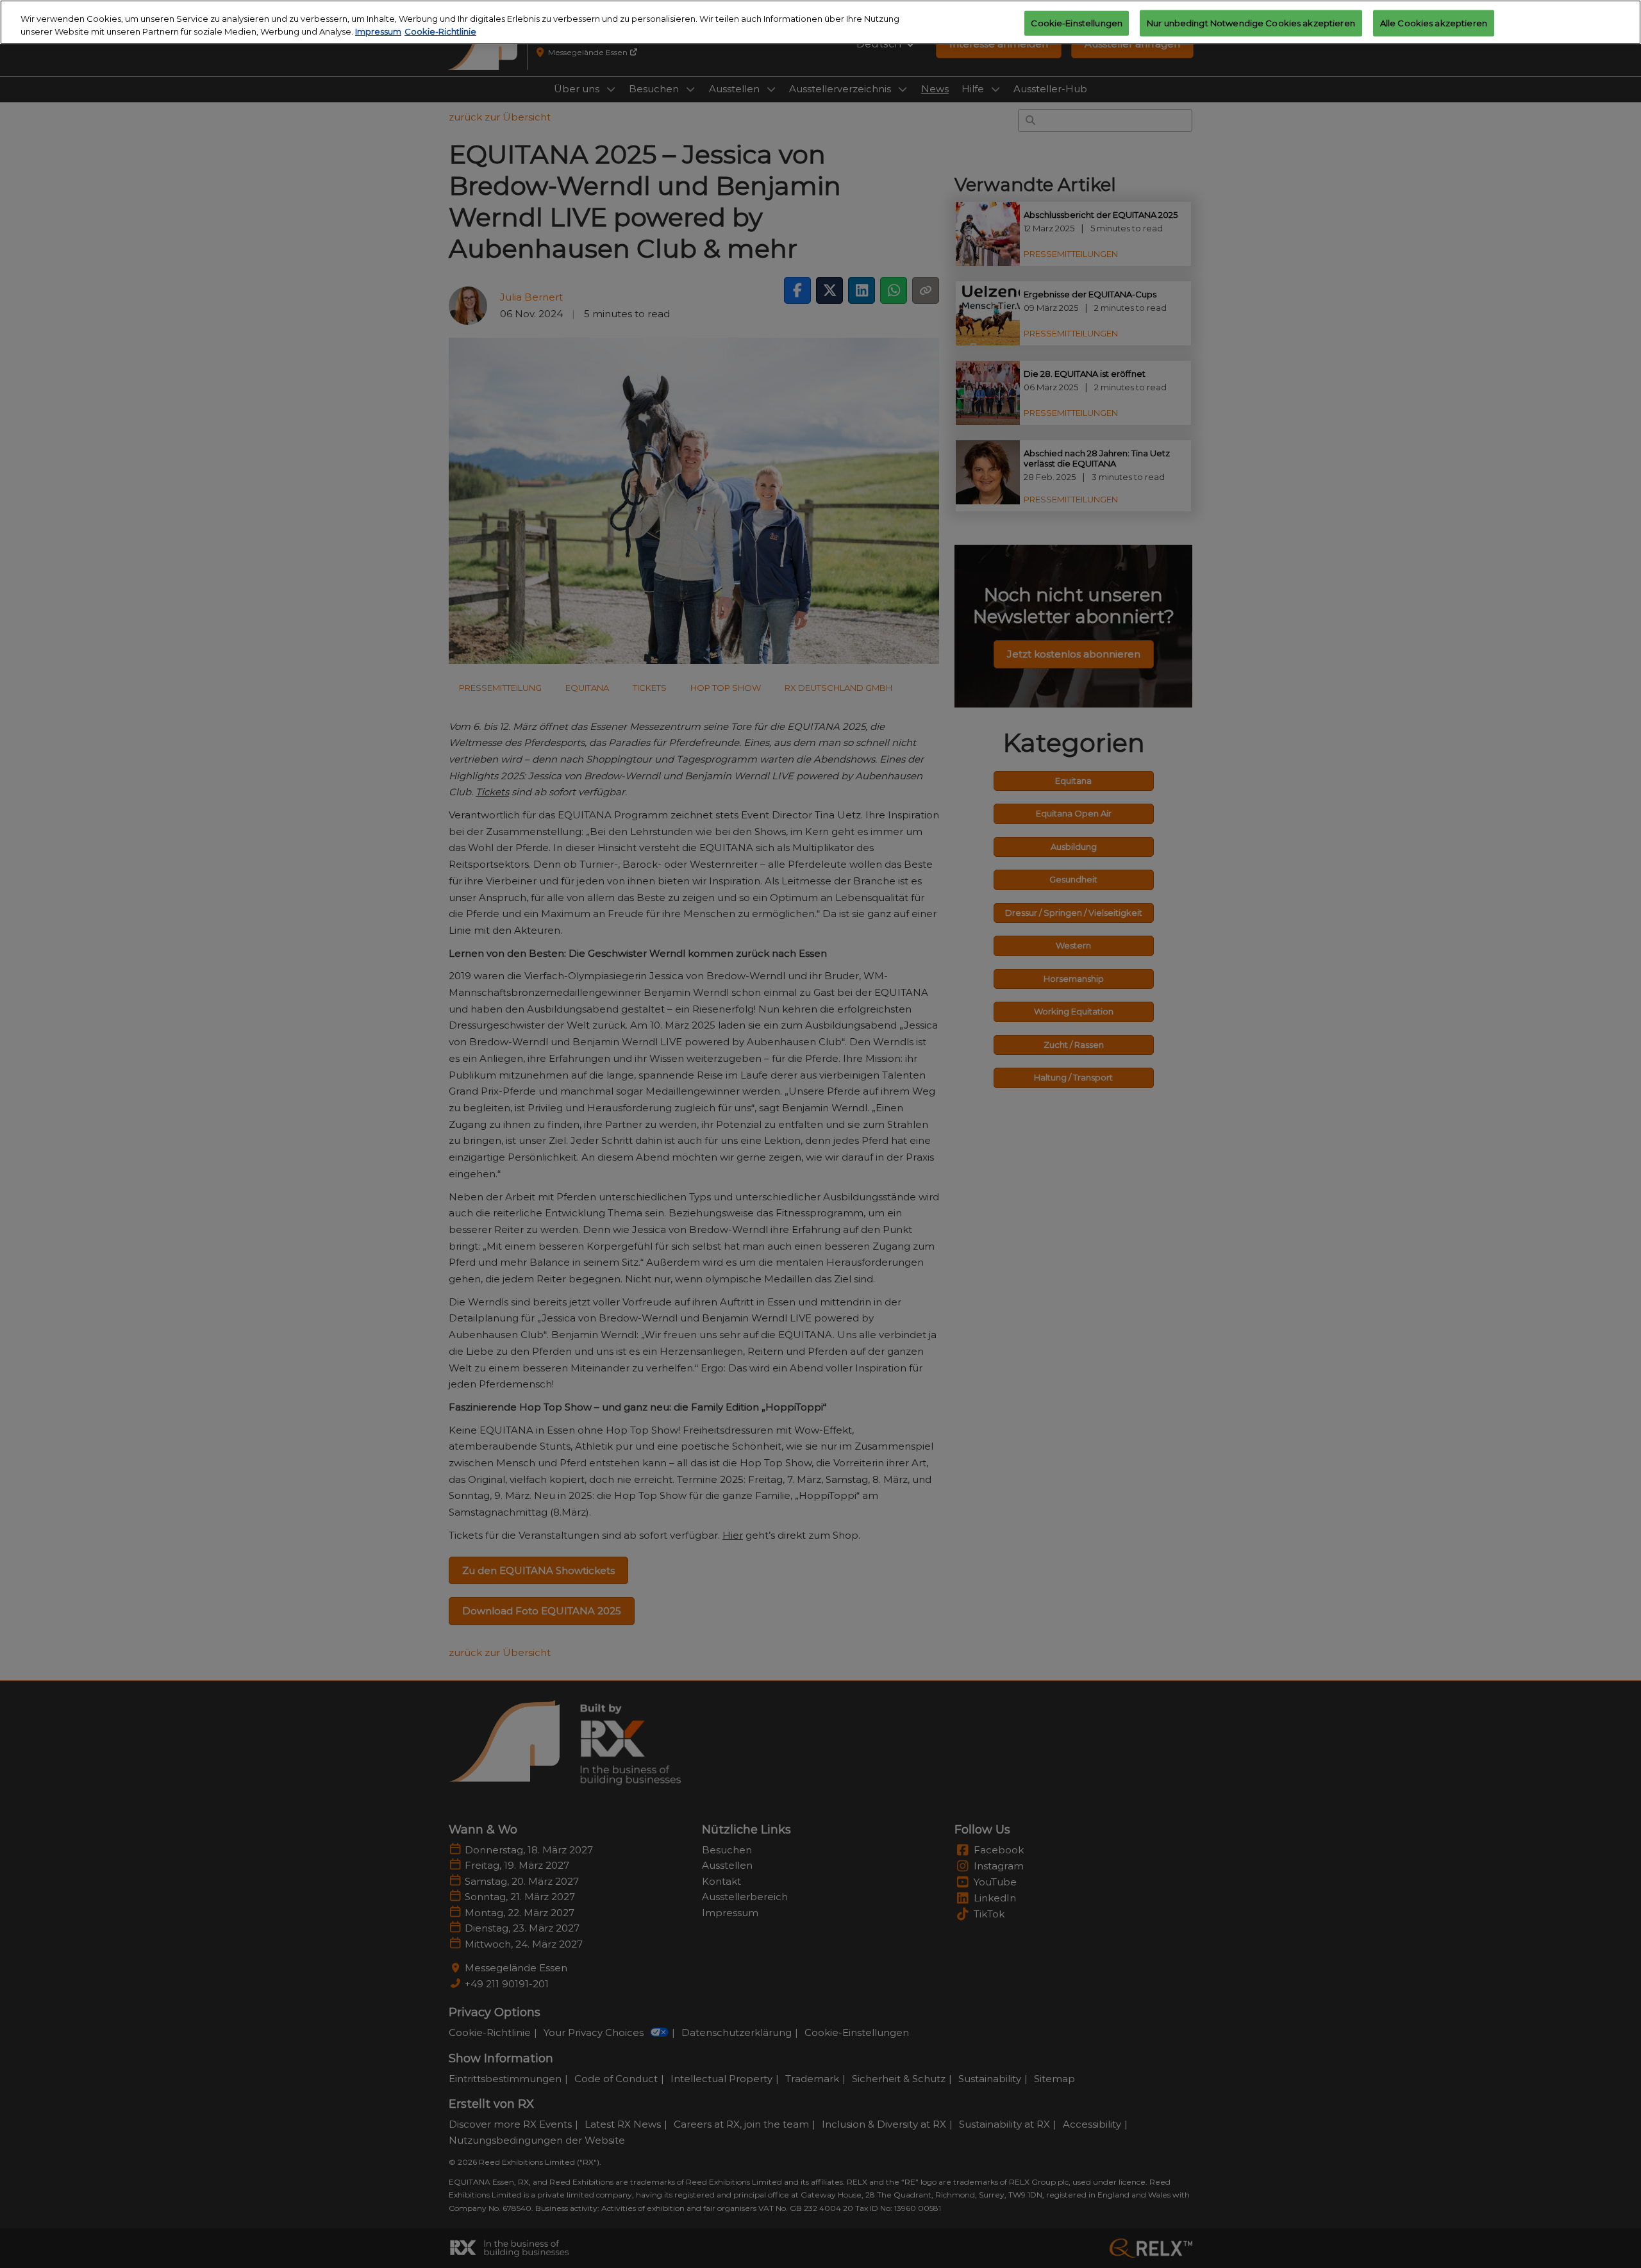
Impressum (378, 31)
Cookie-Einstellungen (1077, 22)
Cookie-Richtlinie (440, 31)
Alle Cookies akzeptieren (1434, 22)
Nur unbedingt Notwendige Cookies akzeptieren (1251, 22)
